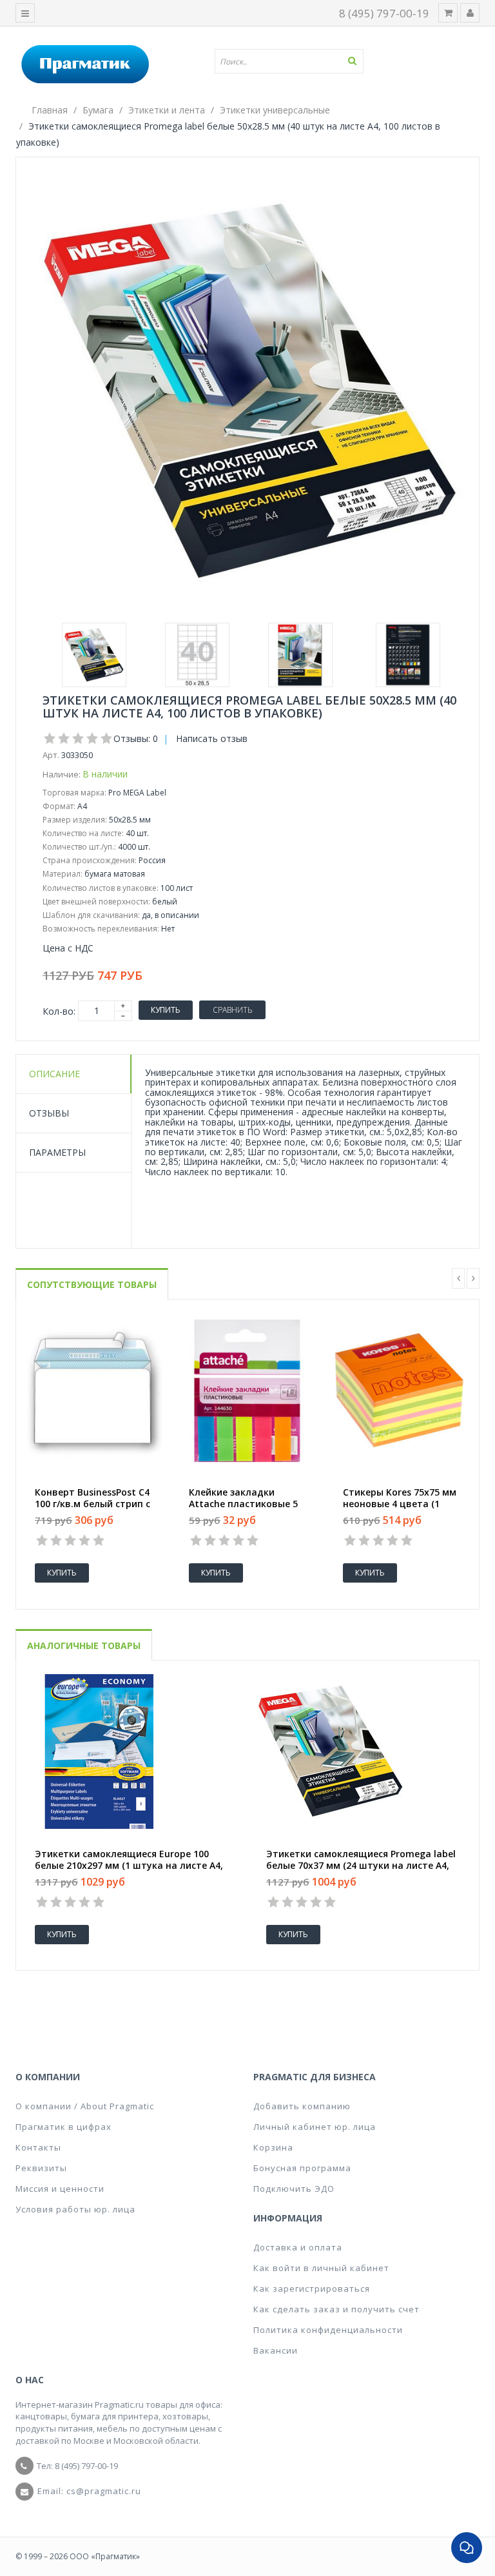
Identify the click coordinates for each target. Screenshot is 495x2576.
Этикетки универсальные (275, 110)
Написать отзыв (212, 738)
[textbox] (294, 61)
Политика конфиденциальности (328, 2330)
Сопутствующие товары (92, 1284)
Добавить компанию (302, 2106)
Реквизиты (41, 2168)
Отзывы (49, 1113)
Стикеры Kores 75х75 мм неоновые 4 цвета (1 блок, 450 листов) (400, 1504)
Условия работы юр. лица (75, 2209)
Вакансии (276, 2350)
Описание (54, 1074)
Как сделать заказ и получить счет (336, 2309)
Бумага (98, 110)
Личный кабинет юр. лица (315, 2127)
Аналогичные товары (84, 1645)
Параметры (57, 1152)
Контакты (38, 2147)
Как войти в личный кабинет (321, 2268)
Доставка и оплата (298, 2247)
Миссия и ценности (60, 2189)
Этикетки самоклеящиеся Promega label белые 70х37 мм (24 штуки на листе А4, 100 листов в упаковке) (361, 1866)
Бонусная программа (302, 2168)
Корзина (273, 2147)
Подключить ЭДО (294, 2189)
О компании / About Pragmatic (85, 2106)
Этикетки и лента (167, 110)
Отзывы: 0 (136, 738)
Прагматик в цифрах (63, 2127)
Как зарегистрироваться (312, 2288)
